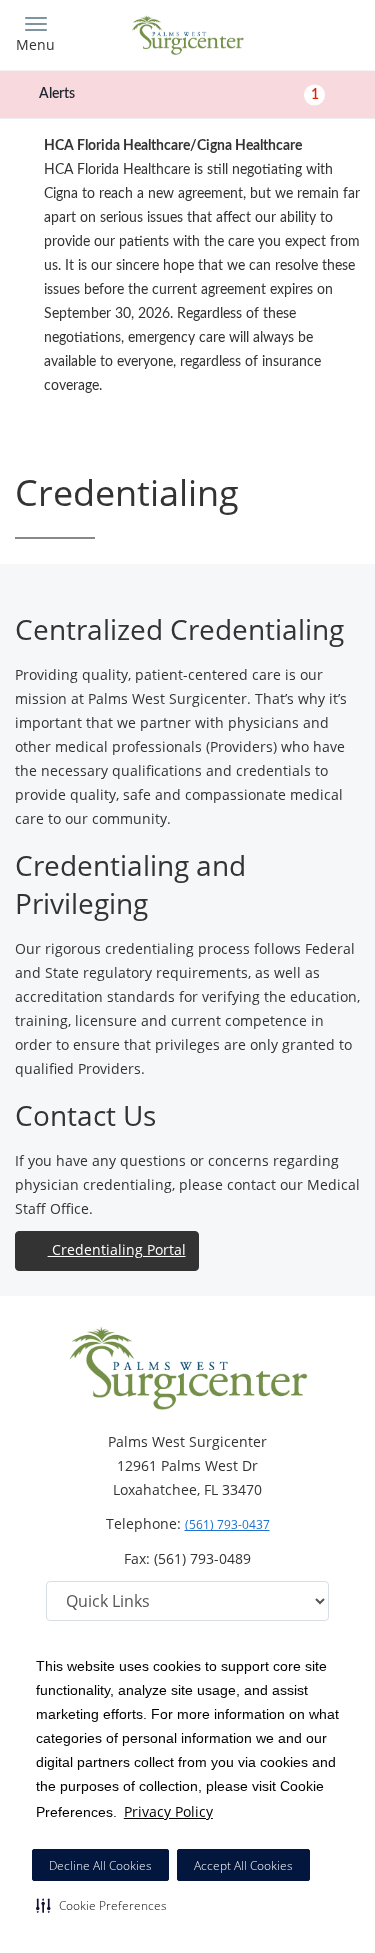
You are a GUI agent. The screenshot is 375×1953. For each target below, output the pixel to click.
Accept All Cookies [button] (243, 1865)
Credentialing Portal (117, 1249)
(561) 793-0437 (227, 1524)
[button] (101, 1905)
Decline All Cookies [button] (100, 1865)
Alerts (179, 94)
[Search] (317, 32)
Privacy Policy (168, 1811)
